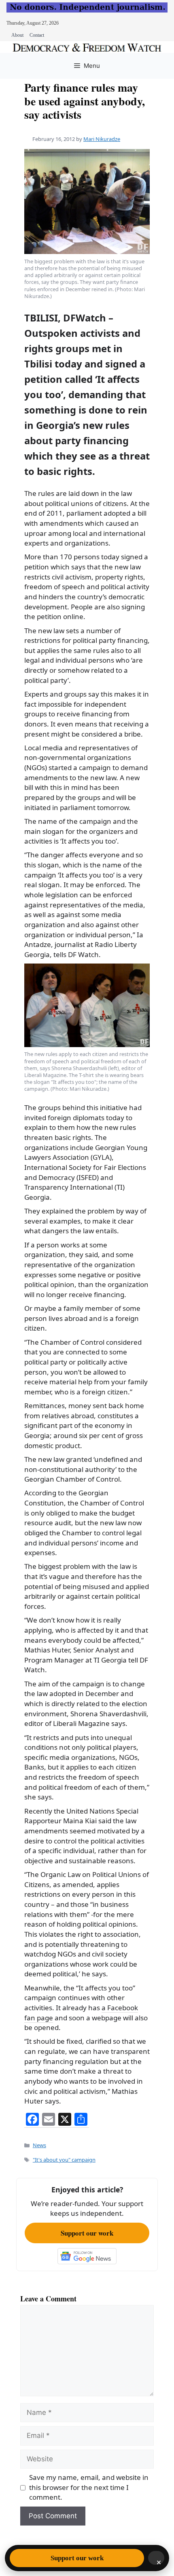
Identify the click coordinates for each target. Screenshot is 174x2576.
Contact (37, 35)
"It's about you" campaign (64, 2160)
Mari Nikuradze (102, 139)
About (17, 35)
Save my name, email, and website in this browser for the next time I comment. (89, 2487)
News (39, 2145)
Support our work (87, 2233)
